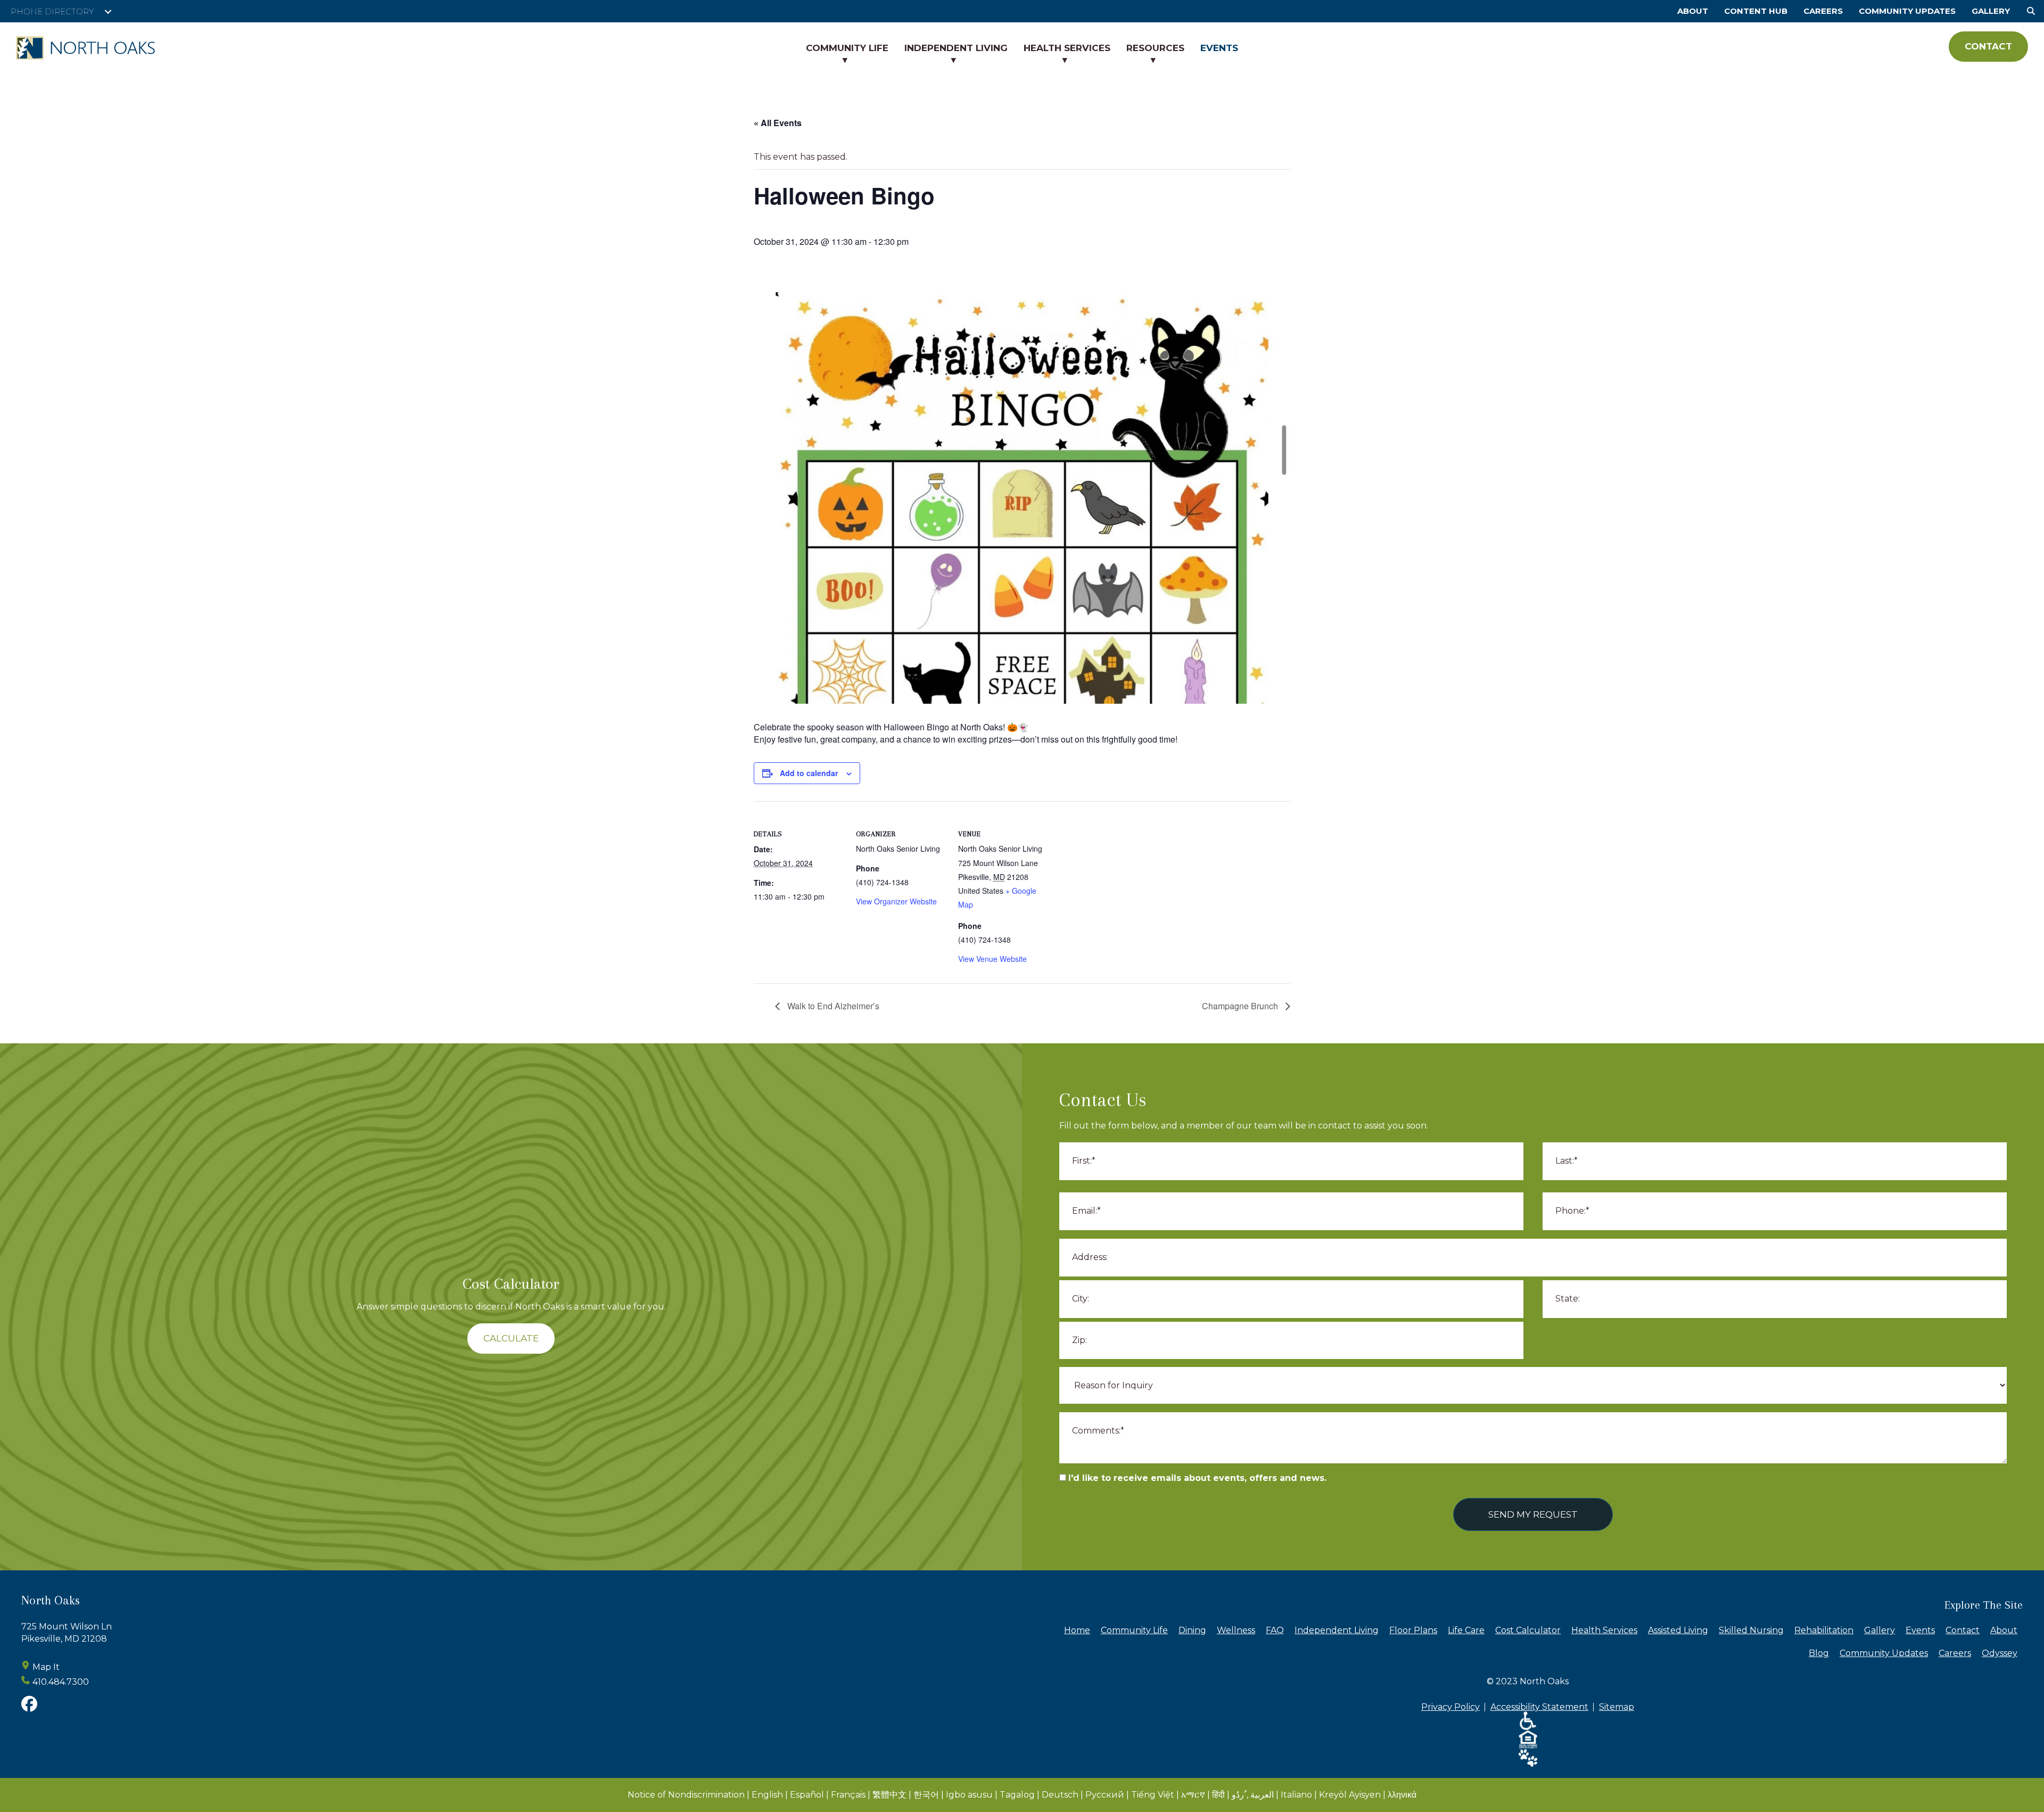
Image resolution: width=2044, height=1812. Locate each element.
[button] (108, 12)
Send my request (1533, 1514)
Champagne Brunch (1241, 1006)
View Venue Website (992, 959)
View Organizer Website (896, 901)
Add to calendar (809, 773)
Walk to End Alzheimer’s (832, 1006)
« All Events (778, 123)
